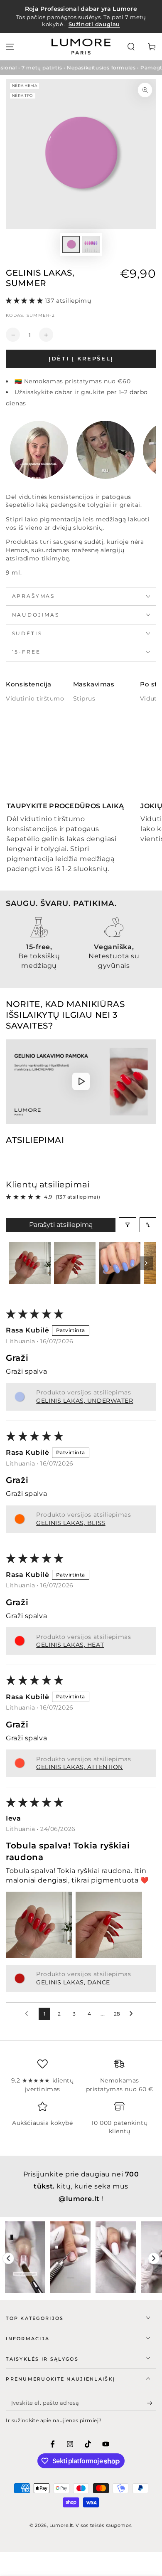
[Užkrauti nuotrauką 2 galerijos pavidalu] (91, 245)
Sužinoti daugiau (94, 24)
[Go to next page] (133, 2014)
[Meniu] (10, 47)
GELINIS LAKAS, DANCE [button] (73, 1982)
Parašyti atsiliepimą (61, 1225)
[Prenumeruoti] (152, 2403)
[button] (131, 47)
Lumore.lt (61, 2525)
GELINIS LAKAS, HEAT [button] (70, 1645)
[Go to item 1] (30, 1263)
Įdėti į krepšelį (81, 358)
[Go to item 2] (75, 1263)
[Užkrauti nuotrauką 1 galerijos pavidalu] (71, 245)
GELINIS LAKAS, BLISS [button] (71, 1523)
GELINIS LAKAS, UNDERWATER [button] (85, 1401)
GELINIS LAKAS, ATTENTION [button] (80, 1767)
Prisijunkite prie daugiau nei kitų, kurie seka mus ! (81, 2186)
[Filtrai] (128, 1225)
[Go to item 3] (120, 1263)
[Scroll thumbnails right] (146, 1263)
